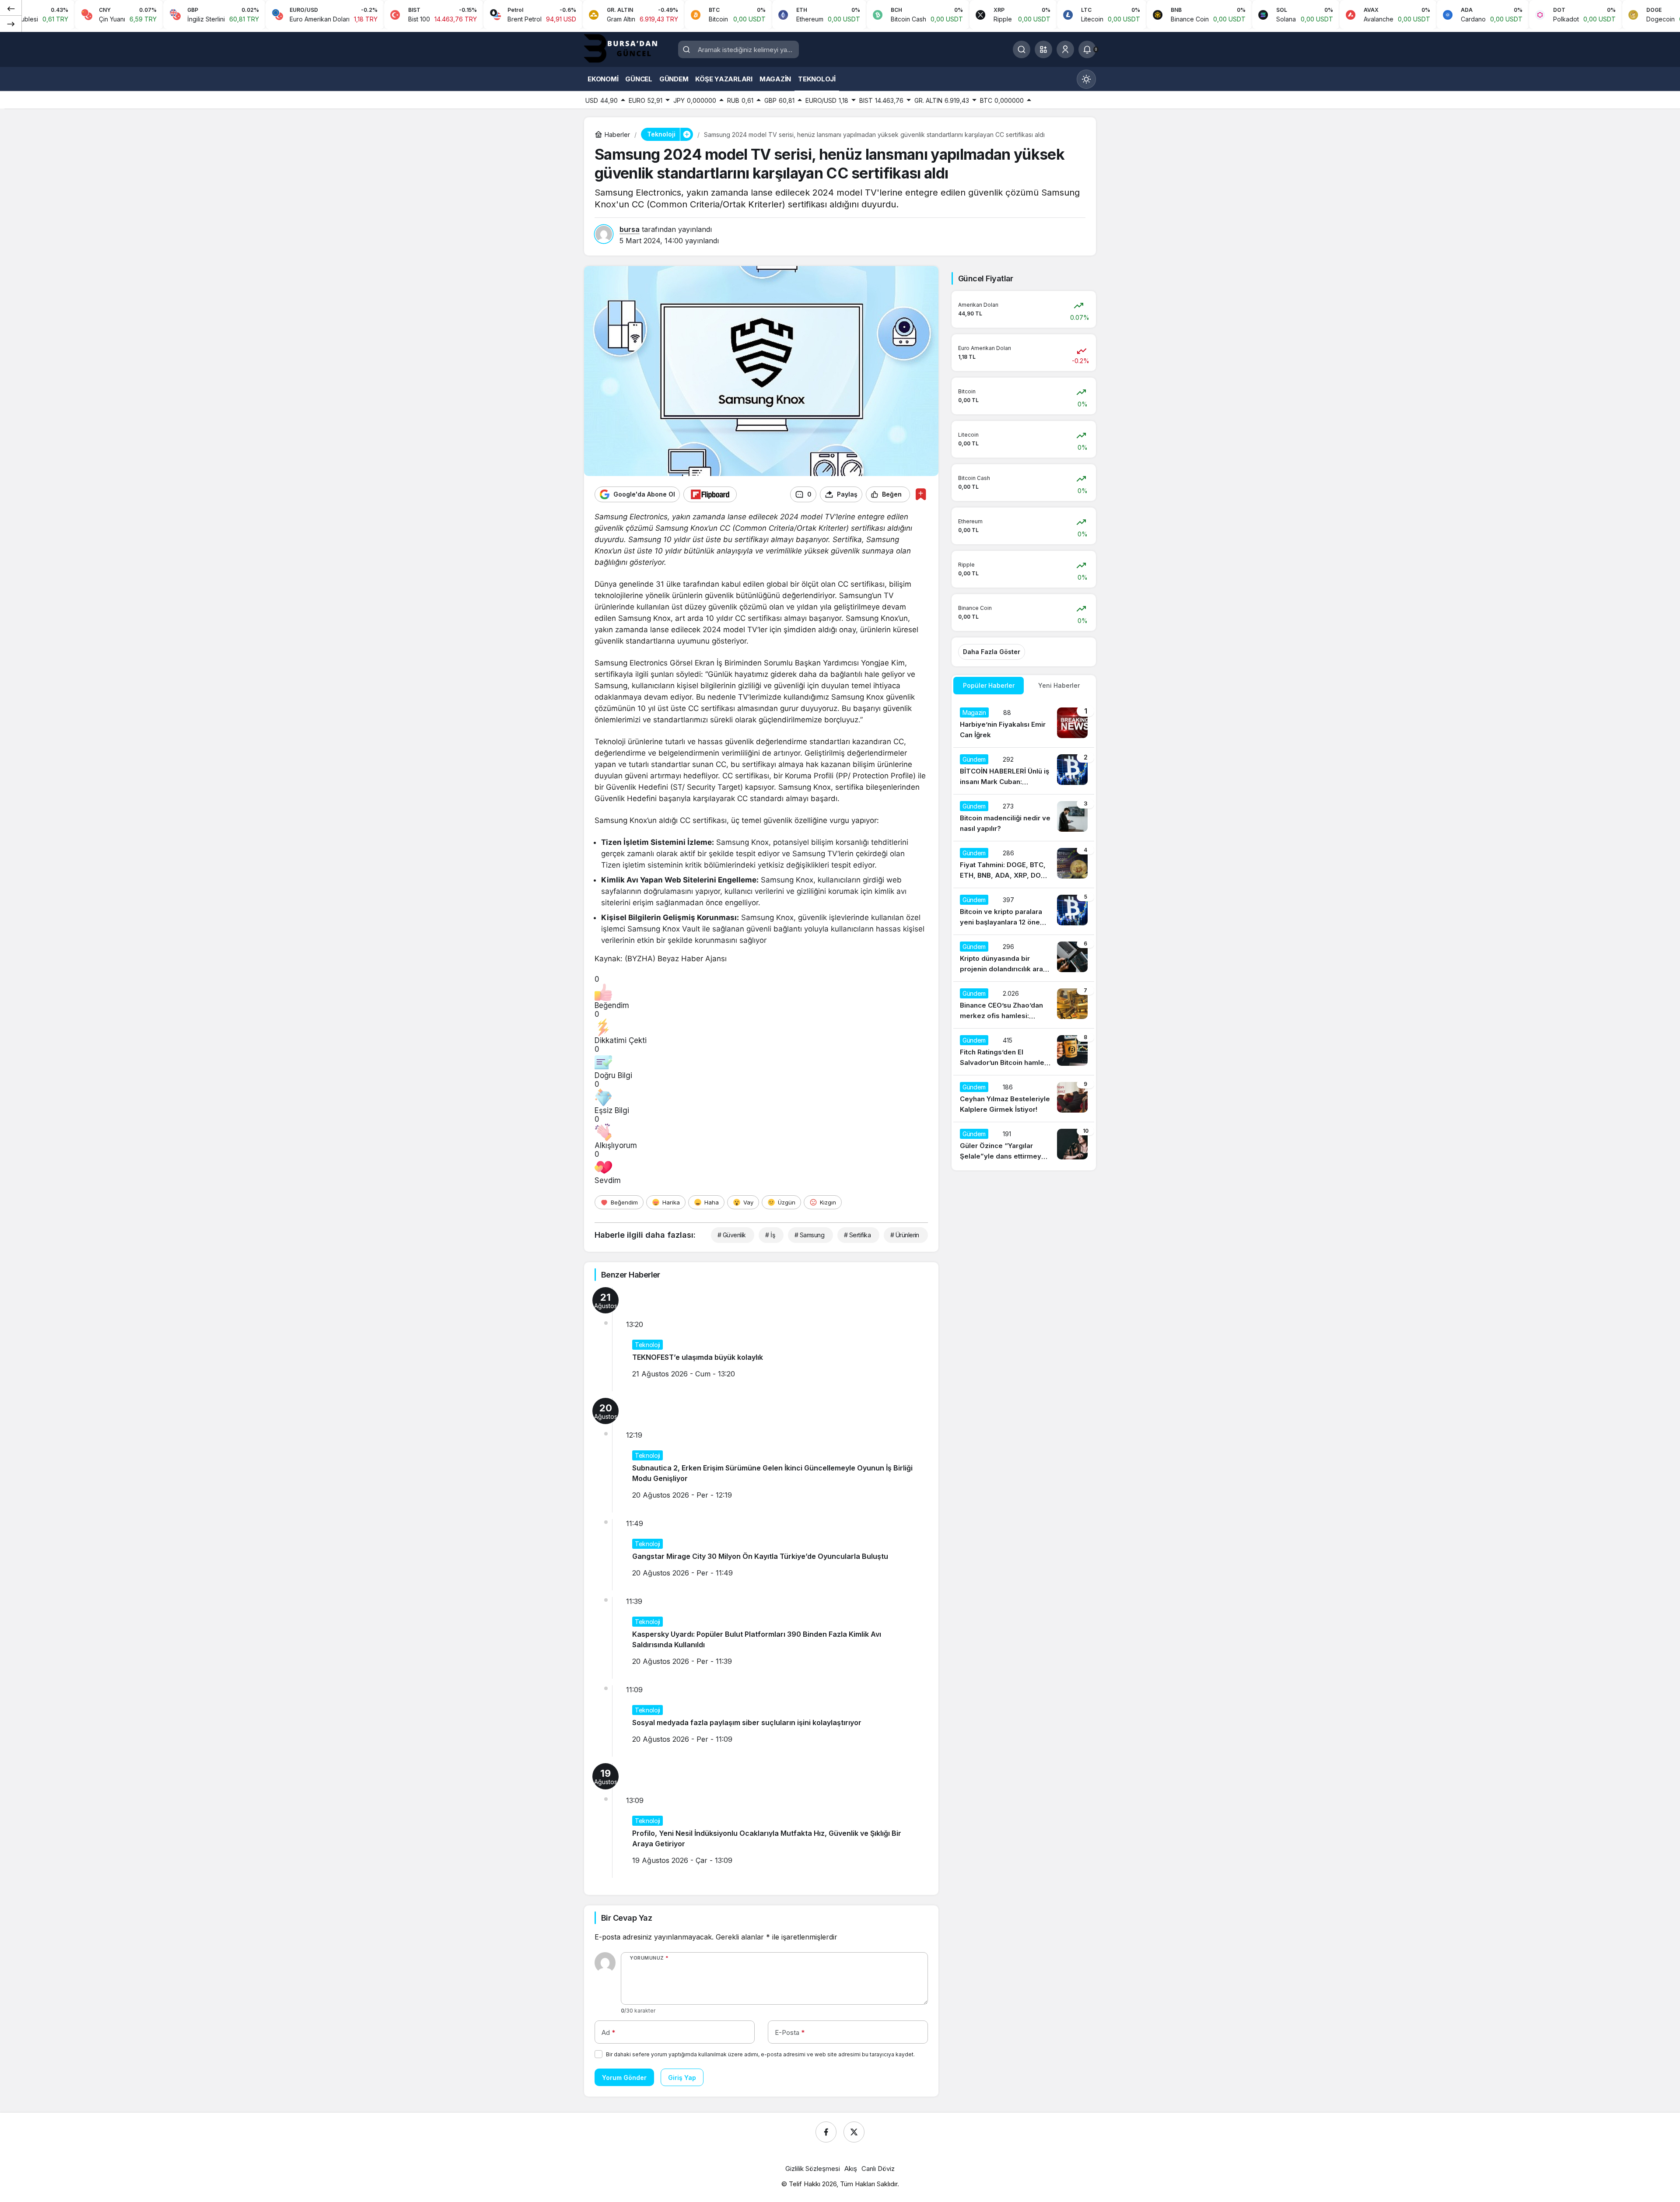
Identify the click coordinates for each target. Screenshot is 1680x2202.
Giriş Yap (682, 2078)
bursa (630, 229)
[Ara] (1022, 49)
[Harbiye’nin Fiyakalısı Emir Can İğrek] (1024, 724)
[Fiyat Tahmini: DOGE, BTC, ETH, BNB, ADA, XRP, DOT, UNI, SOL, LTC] (1024, 865)
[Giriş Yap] (1065, 49)
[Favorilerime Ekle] (921, 494)
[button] (1043, 49)
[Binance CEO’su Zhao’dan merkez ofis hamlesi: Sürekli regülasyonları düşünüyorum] (1024, 1005)
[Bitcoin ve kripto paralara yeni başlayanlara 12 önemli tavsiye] (1024, 911)
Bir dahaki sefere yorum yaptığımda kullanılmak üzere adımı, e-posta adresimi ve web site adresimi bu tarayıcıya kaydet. (760, 2054)
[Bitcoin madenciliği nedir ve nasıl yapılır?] (1024, 818)
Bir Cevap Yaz (626, 1918)
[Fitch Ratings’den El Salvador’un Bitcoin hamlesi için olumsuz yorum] (1024, 1052)
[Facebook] (826, 2132)
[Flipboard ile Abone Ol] (710, 494)
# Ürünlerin (905, 1235)
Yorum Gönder (624, 2078)
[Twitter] (854, 2132)
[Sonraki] (11, 24)
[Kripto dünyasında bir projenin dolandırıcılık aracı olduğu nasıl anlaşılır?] (1024, 958)
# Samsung (809, 1235)
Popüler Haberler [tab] (989, 685)
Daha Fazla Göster (992, 652)
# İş (770, 1235)
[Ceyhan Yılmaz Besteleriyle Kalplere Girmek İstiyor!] (1024, 1099)
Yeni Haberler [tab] (1059, 685)
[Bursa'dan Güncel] (628, 49)
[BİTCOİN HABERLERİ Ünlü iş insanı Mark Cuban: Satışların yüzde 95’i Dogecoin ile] (1024, 771)
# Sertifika (857, 1235)
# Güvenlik (731, 1235)
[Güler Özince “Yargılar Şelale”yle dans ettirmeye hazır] (1024, 1145)
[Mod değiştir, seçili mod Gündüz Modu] (1086, 79)
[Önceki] (11, 8)
